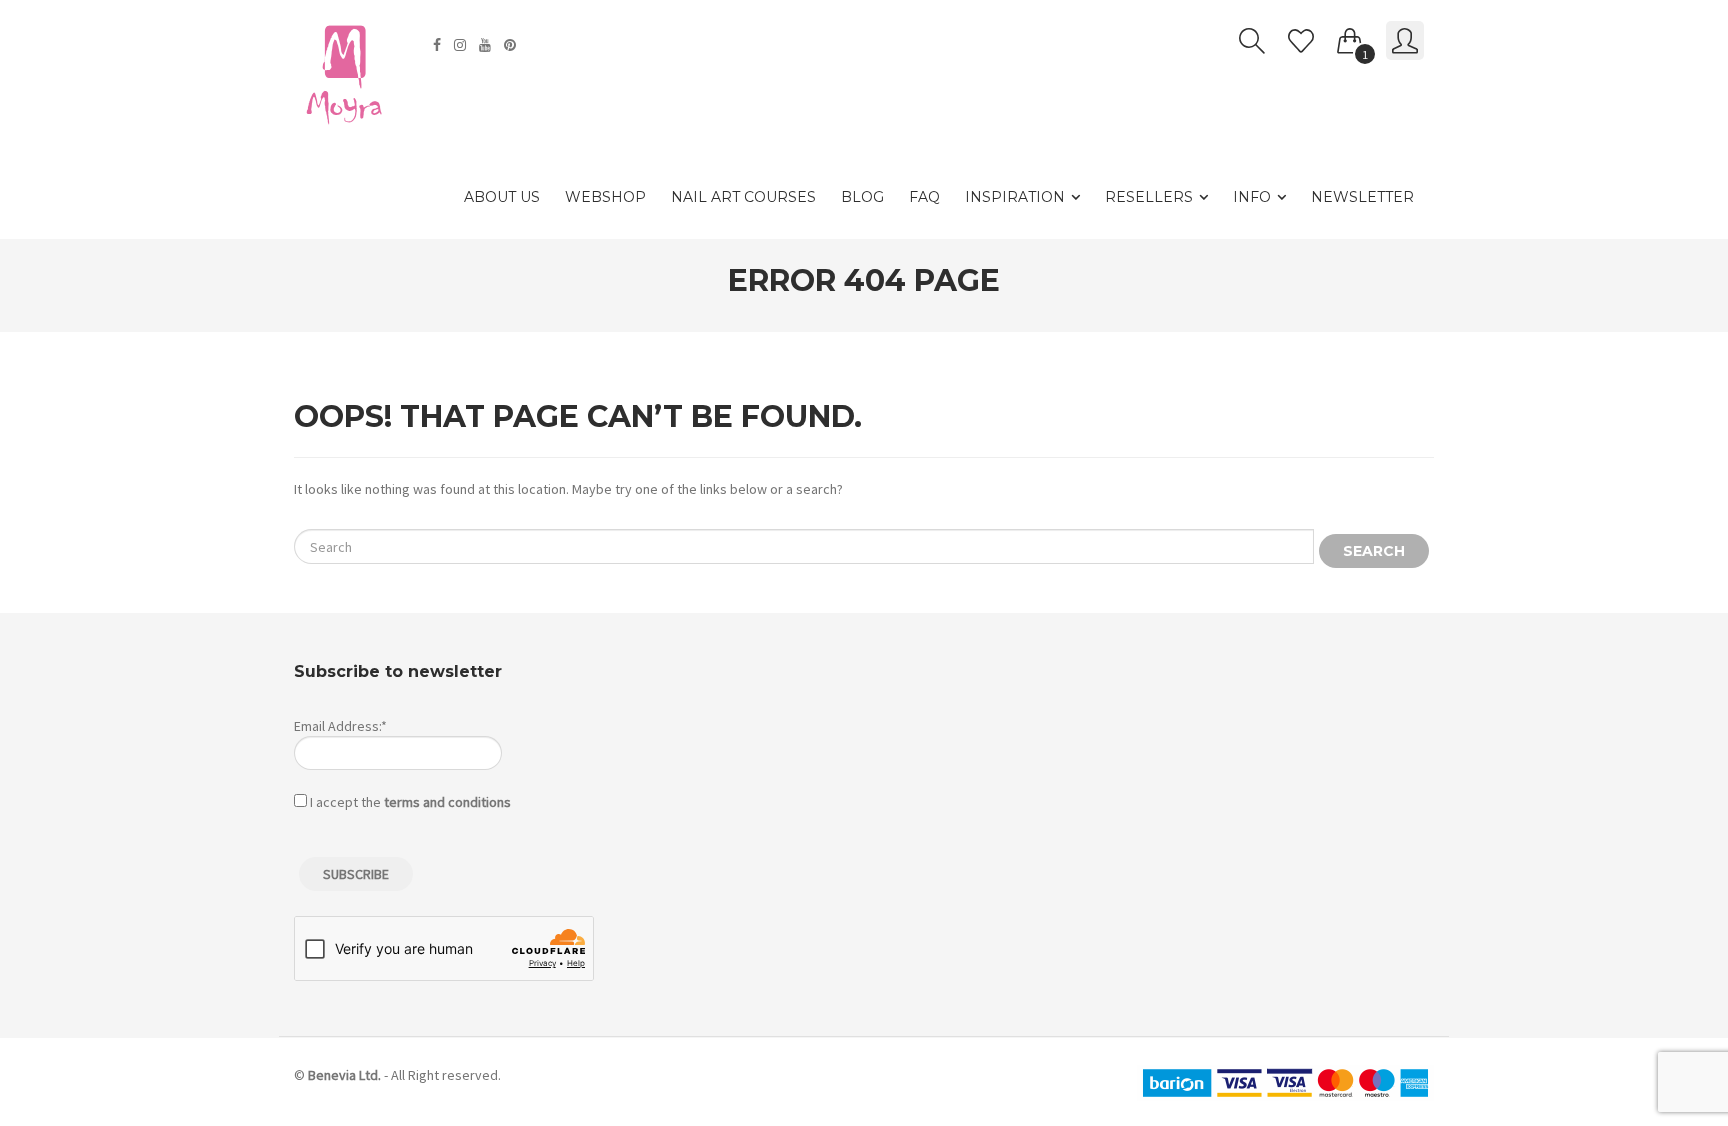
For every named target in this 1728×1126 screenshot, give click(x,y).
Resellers (1149, 197)
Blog (862, 197)
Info (1252, 197)
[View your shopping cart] (1350, 37)
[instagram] (462, 45)
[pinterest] (512, 45)
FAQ (924, 197)
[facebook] (439, 45)
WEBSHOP (605, 197)
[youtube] (487, 45)
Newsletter (1362, 197)
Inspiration (1015, 197)
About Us (502, 197)
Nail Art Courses (743, 197)
